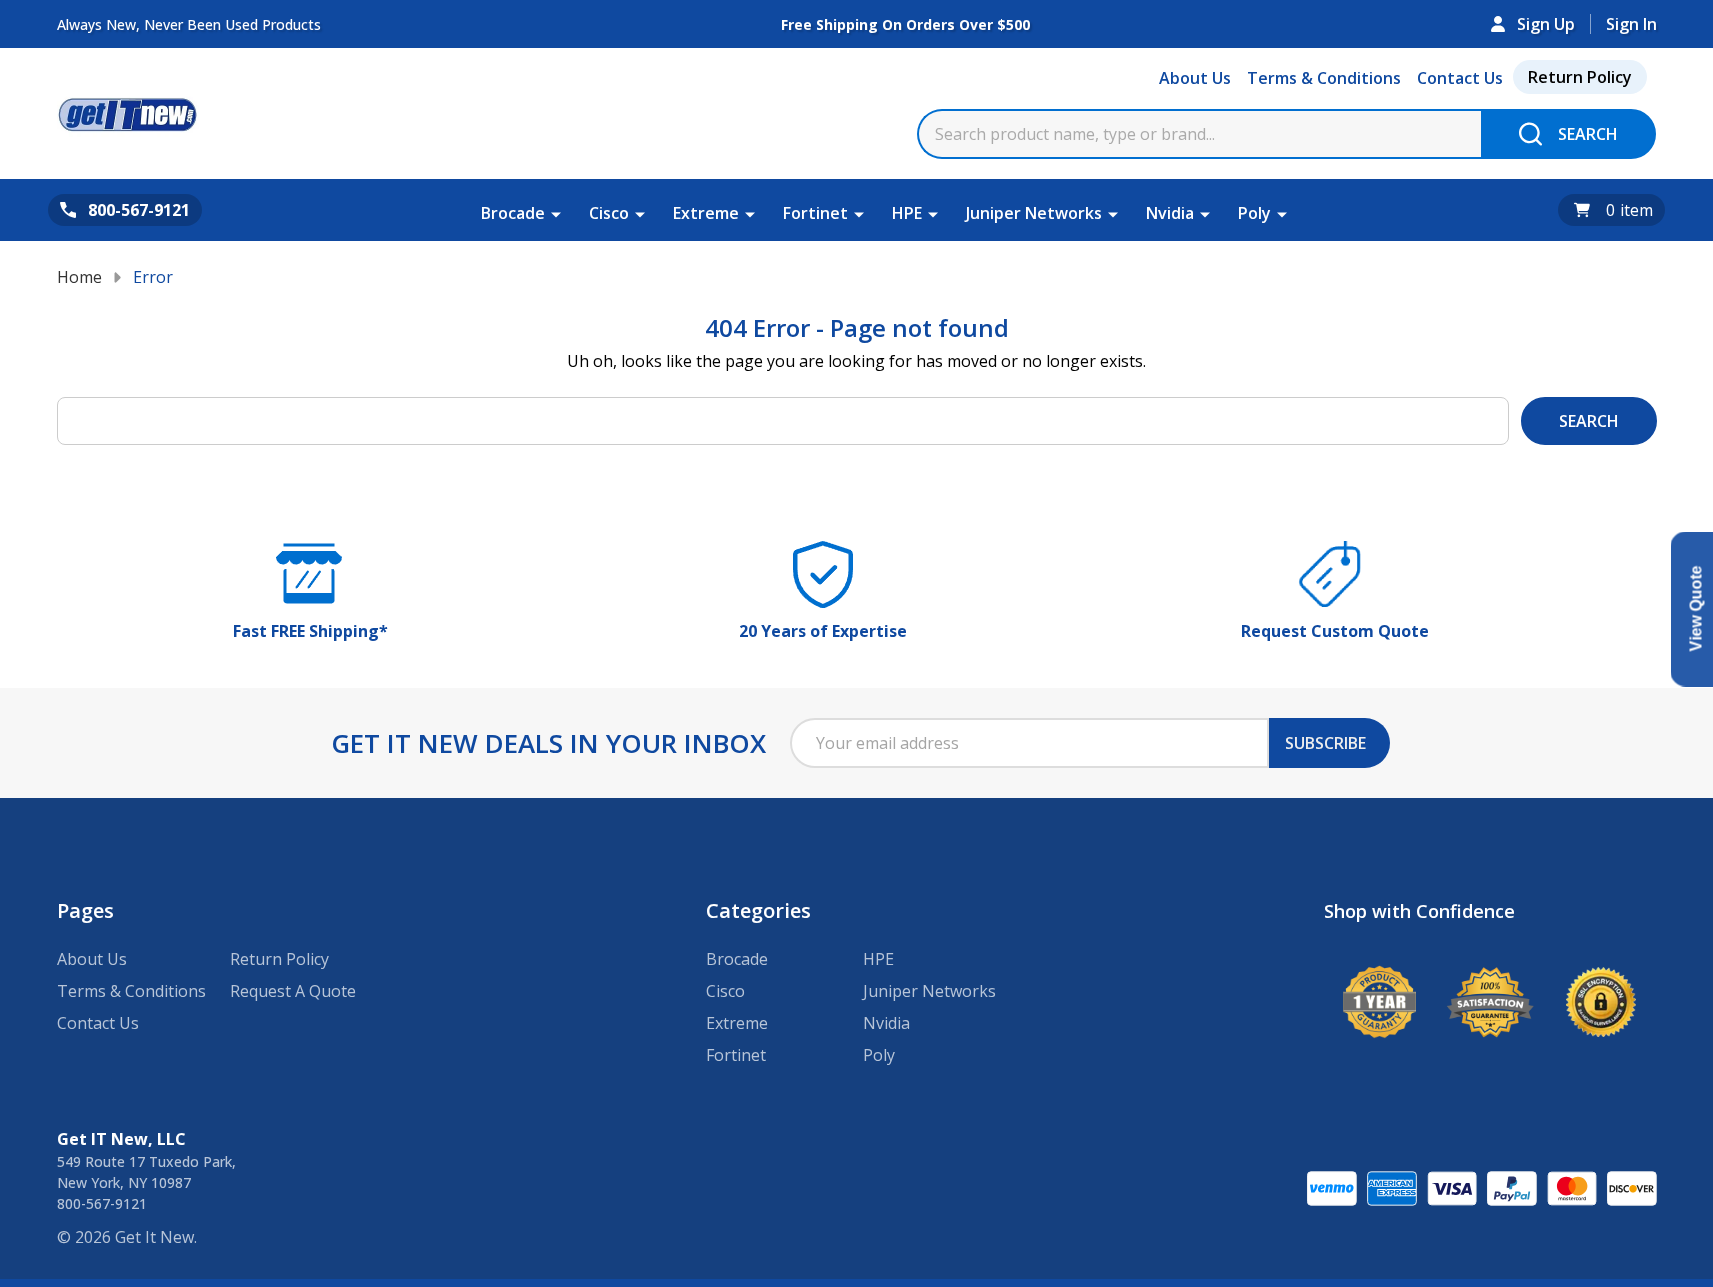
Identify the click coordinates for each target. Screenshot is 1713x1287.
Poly (1254, 213)
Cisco (609, 213)
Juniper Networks (1034, 213)
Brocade (513, 213)
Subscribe (1325, 743)
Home (79, 277)
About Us (1195, 78)
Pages (85, 910)
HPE (907, 213)
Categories (758, 910)
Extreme (706, 213)
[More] (556, 213)
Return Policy (1580, 77)
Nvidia (1170, 213)
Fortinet (815, 213)
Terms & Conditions (1324, 78)
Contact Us (1460, 78)
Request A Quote (293, 991)
